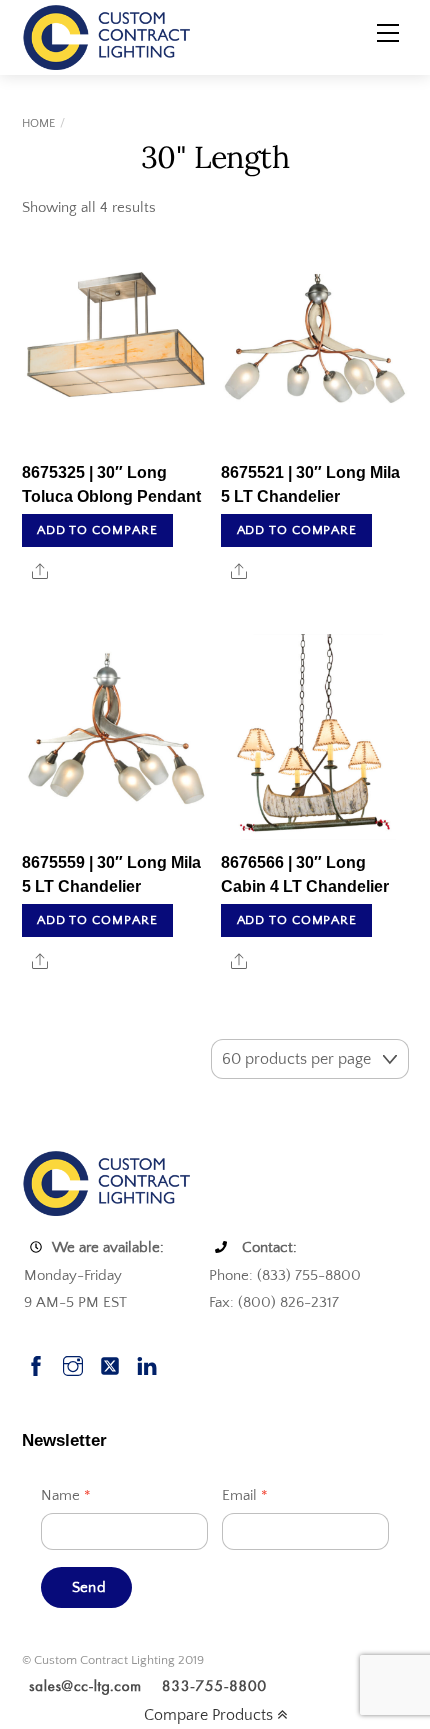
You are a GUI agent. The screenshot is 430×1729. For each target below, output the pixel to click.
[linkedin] (147, 1363)
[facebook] (36, 1363)
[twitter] (110, 1363)
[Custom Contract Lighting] (107, 36)
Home (38, 123)
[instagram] (73, 1363)
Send (89, 1587)
